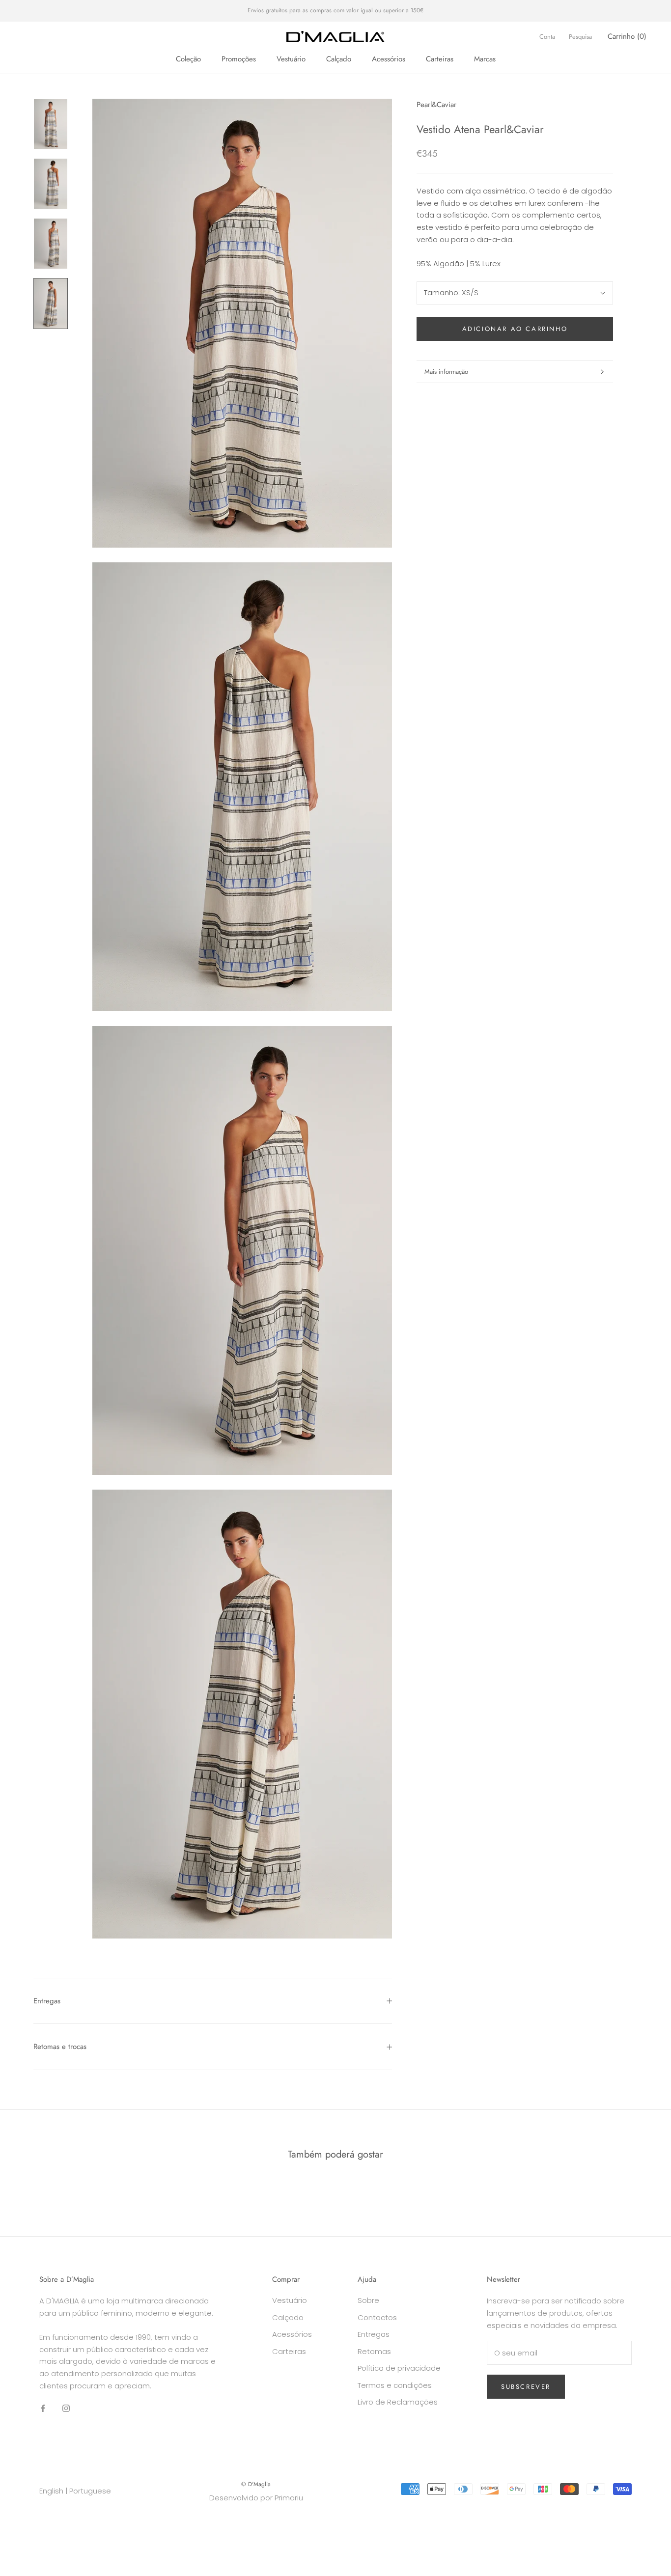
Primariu (289, 2498)
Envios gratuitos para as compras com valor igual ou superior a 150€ (335, 10)
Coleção (188, 59)
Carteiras (440, 59)
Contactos (377, 2317)
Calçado (339, 59)
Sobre (368, 2300)
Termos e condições (395, 2385)
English (51, 2491)
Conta (547, 37)
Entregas (47, 2001)
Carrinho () (627, 36)
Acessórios (389, 59)
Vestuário (291, 59)
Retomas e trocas (60, 2047)
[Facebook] (43, 2408)
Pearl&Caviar (436, 105)
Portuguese (90, 2491)
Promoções (239, 59)
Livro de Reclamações (398, 2402)
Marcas (485, 59)
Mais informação (446, 372)
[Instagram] (66, 2408)
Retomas (374, 2351)
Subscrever (526, 2387)
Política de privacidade (399, 2368)
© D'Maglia (256, 2484)
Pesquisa (580, 37)
